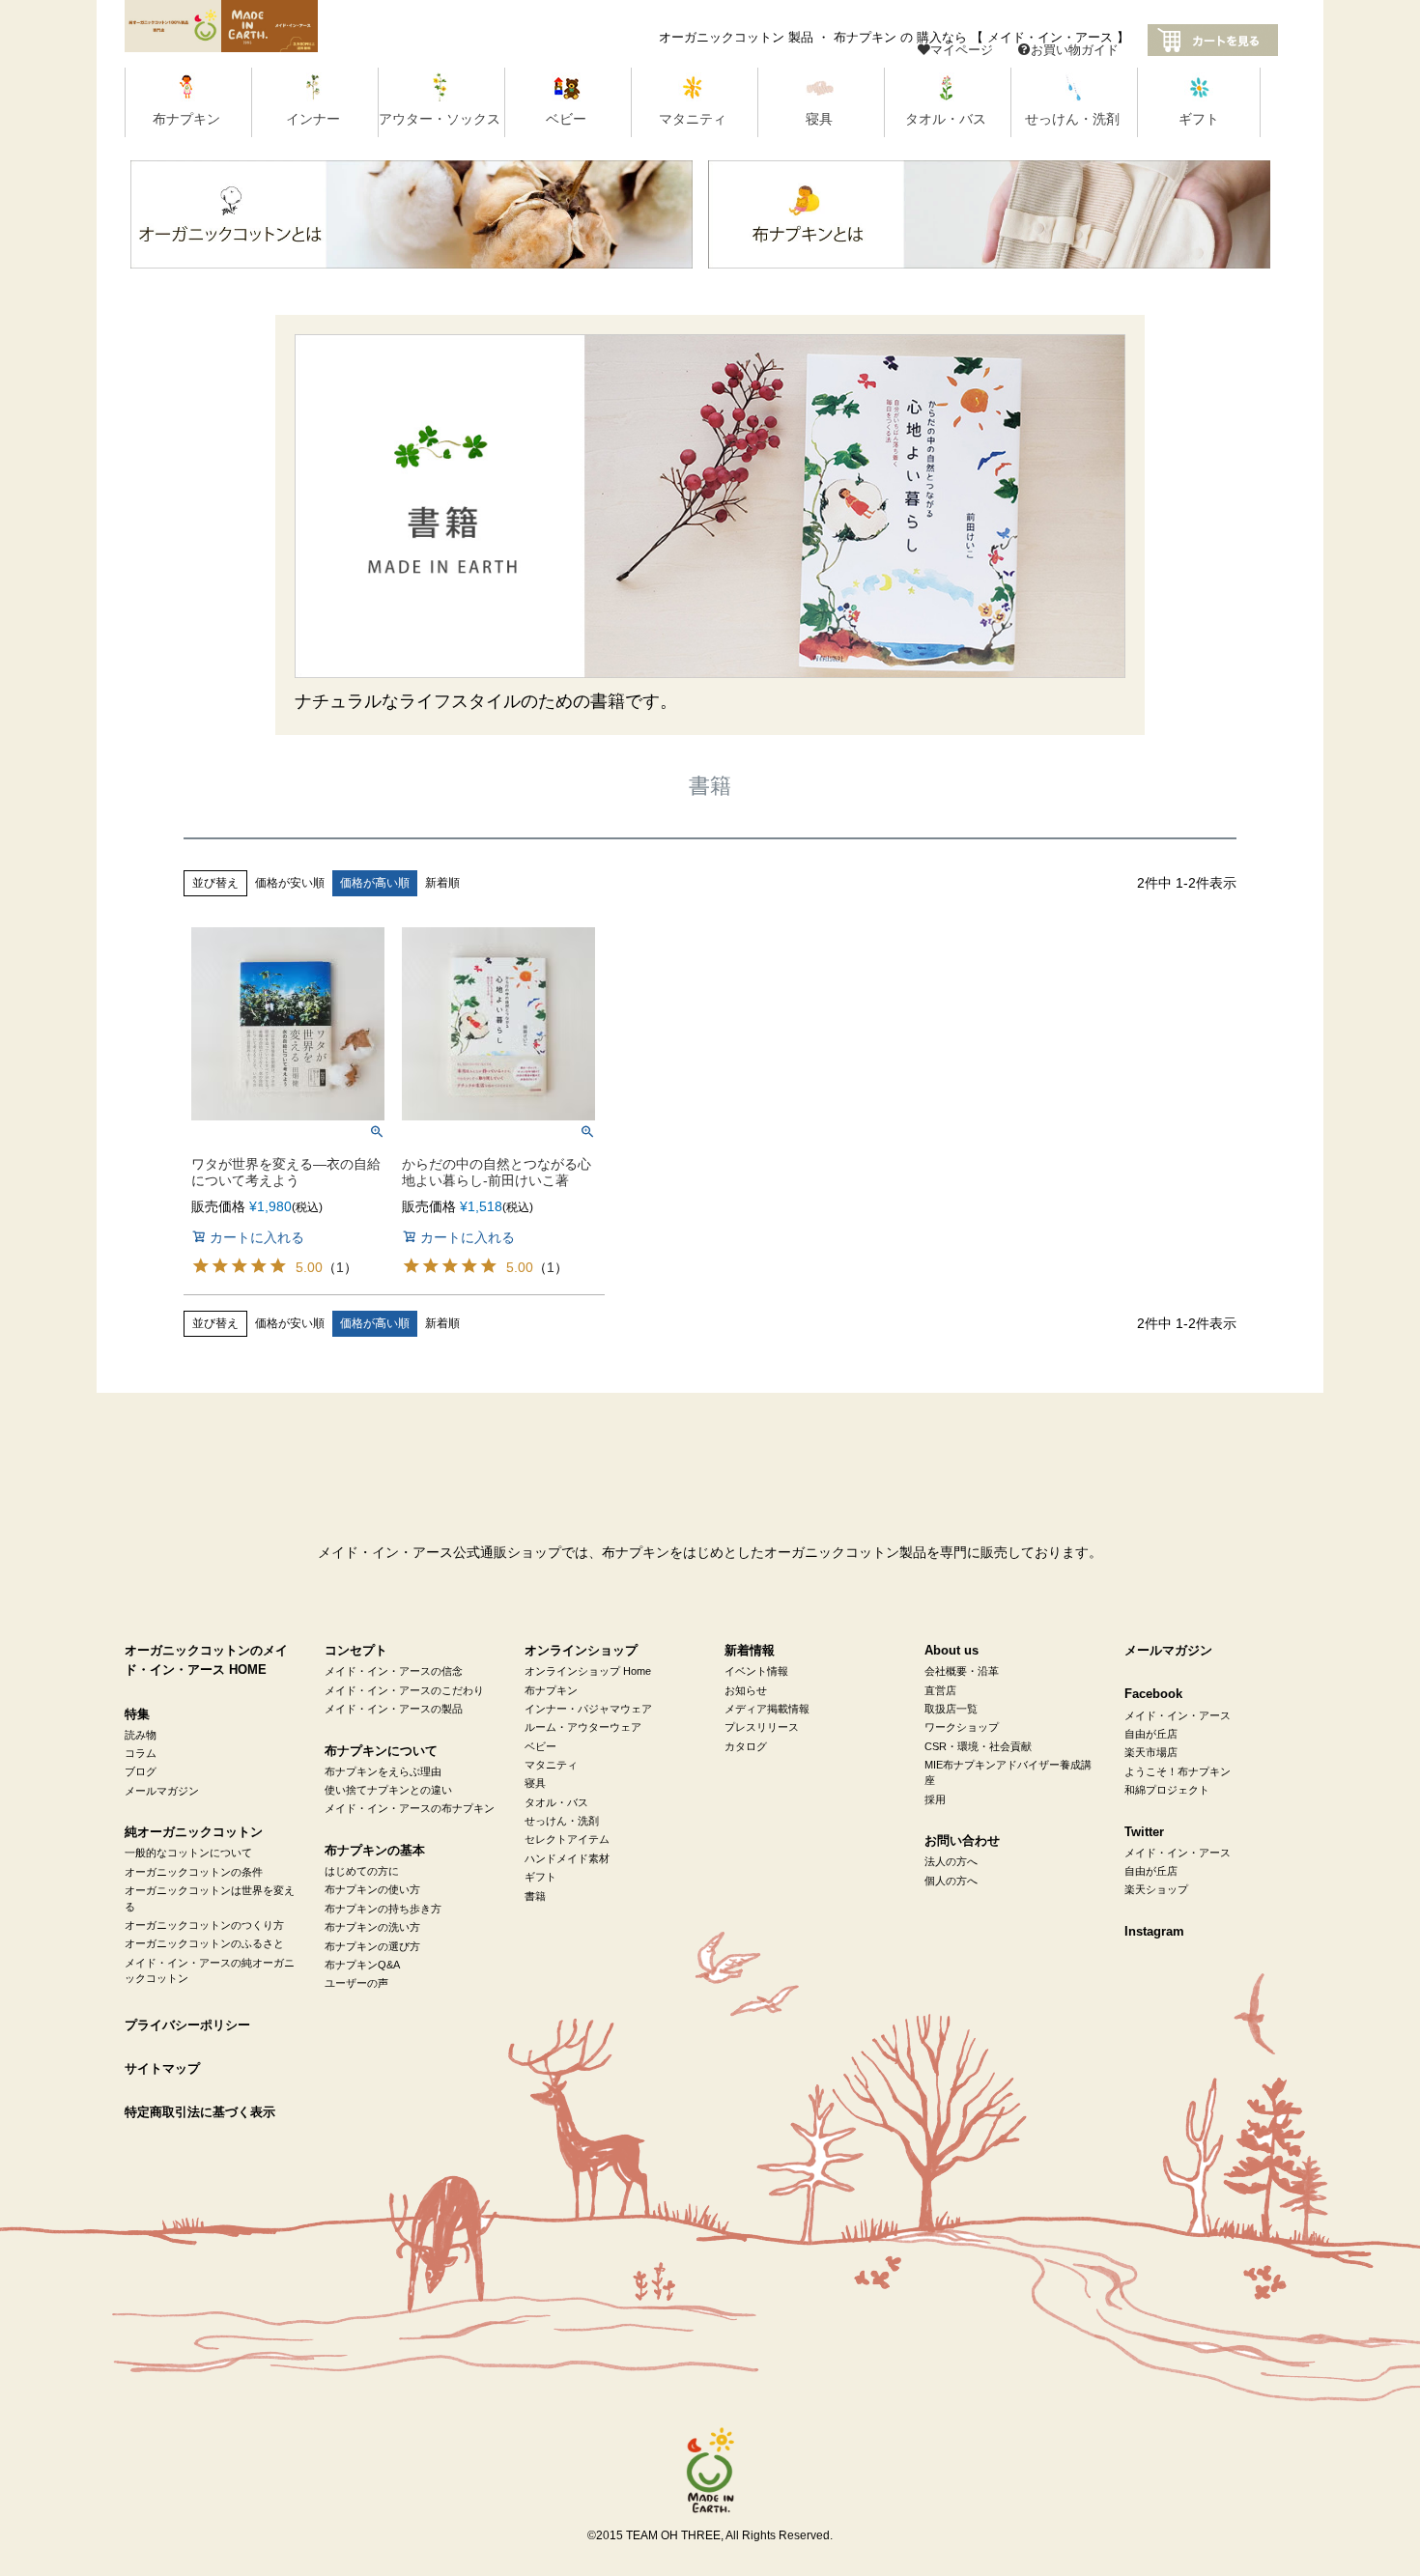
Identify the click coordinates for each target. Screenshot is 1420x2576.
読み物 (141, 1735)
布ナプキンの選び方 (372, 1946)
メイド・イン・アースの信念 (394, 1671)
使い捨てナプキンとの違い (388, 1790)
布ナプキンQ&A (362, 1965)
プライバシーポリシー (187, 2025)
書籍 (535, 1896)
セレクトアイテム (567, 1839)
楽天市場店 (1151, 1752)
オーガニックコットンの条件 (194, 1872)
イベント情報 (756, 1671)
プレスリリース (762, 1727)
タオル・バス (556, 1802)
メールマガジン (162, 1791)
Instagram (1154, 1932)
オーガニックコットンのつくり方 (204, 1925)
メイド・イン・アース (1178, 1715)
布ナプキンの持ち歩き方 (383, 1909)
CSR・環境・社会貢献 (978, 1746)
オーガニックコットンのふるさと (204, 1943)
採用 (935, 1799)
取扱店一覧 (951, 1709)
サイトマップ (162, 2069)
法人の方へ (951, 1861)
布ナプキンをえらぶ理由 (383, 1771)
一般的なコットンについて (188, 1853)
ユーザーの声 (356, 1983)
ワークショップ (962, 1727)
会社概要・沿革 (962, 1671)
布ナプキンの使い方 (372, 1889)
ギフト (540, 1877)
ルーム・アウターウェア (583, 1727)
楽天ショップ (1156, 1889)
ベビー (540, 1746)
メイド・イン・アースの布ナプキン (410, 1808)
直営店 (940, 1690)
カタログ (746, 1746)
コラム (141, 1753)
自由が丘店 (1151, 1734)
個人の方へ (951, 1881)
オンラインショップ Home (588, 1671)
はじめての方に (362, 1871)
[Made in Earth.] (710, 2471)
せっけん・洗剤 (562, 1821)
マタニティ (551, 1765)
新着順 (442, 883)
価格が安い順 (290, 883)
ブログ (141, 1771)
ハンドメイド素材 (567, 1858)
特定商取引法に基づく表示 (200, 2112)
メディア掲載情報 (767, 1709)
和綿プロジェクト (1167, 1790)
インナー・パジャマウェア (588, 1709)
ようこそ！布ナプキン (1178, 1771)
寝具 (535, 1783)
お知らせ (746, 1690)
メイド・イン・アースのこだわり (404, 1690)
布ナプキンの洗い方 (372, 1927)
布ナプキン (551, 1690)
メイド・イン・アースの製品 (394, 1709)
